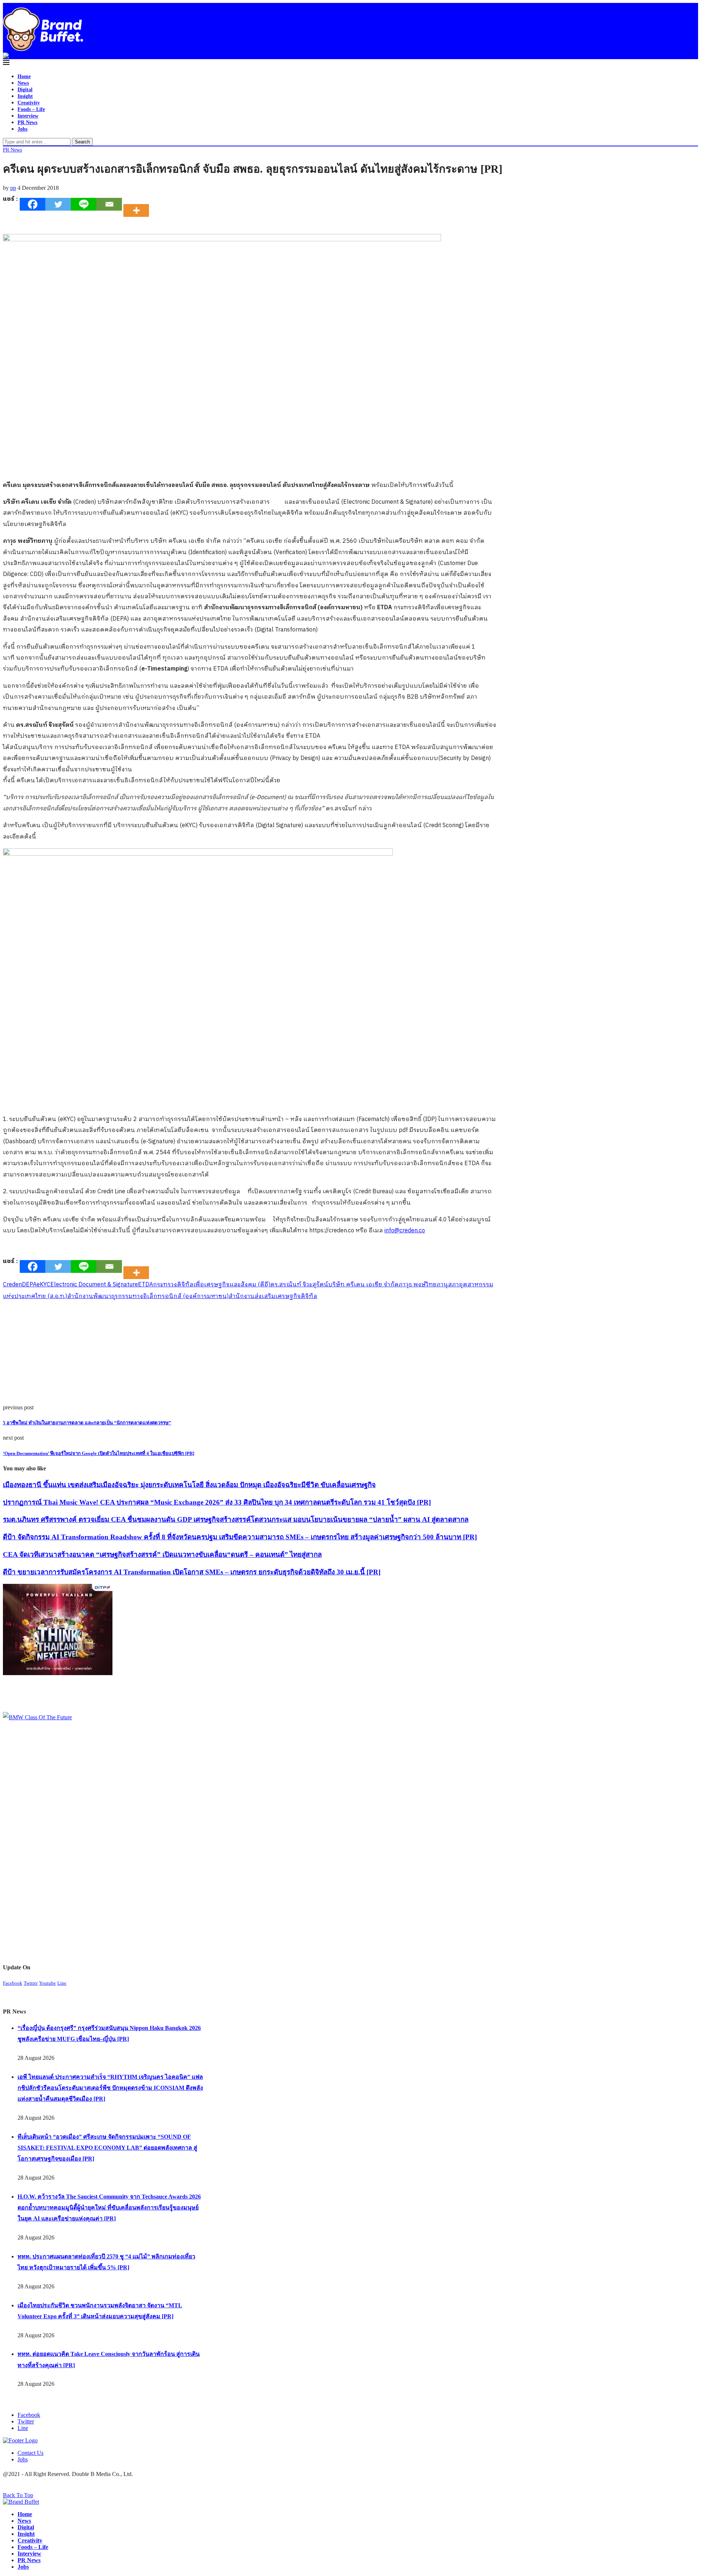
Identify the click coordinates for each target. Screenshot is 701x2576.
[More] (138, 204)
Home (24, 76)
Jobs (22, 129)
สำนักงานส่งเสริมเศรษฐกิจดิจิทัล (273, 1296)
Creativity (29, 103)
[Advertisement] (222, 1353)
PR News (27, 122)
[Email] (109, 204)
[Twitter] (58, 204)
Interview (28, 116)
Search (82, 142)
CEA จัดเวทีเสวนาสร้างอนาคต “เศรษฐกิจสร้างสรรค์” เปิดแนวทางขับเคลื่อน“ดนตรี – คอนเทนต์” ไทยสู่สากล (162, 1554)
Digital (25, 90)
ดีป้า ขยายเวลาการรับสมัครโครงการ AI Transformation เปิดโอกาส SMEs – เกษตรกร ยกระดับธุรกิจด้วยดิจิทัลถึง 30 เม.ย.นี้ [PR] (192, 1572)
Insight (25, 96)
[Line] (84, 204)
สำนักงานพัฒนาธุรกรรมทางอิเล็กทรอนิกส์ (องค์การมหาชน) (148, 1296)
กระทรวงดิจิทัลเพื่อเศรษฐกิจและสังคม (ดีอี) (212, 1285)
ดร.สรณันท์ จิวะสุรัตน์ (299, 1285)
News (23, 83)
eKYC (43, 1285)
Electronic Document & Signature (94, 1285)
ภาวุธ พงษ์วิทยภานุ (423, 1285)
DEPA (29, 1285)
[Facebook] (32, 204)
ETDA (145, 1285)
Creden (12, 1285)
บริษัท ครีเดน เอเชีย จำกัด (363, 1285)
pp (13, 188)
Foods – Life (31, 109)
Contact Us (30, 2453)
